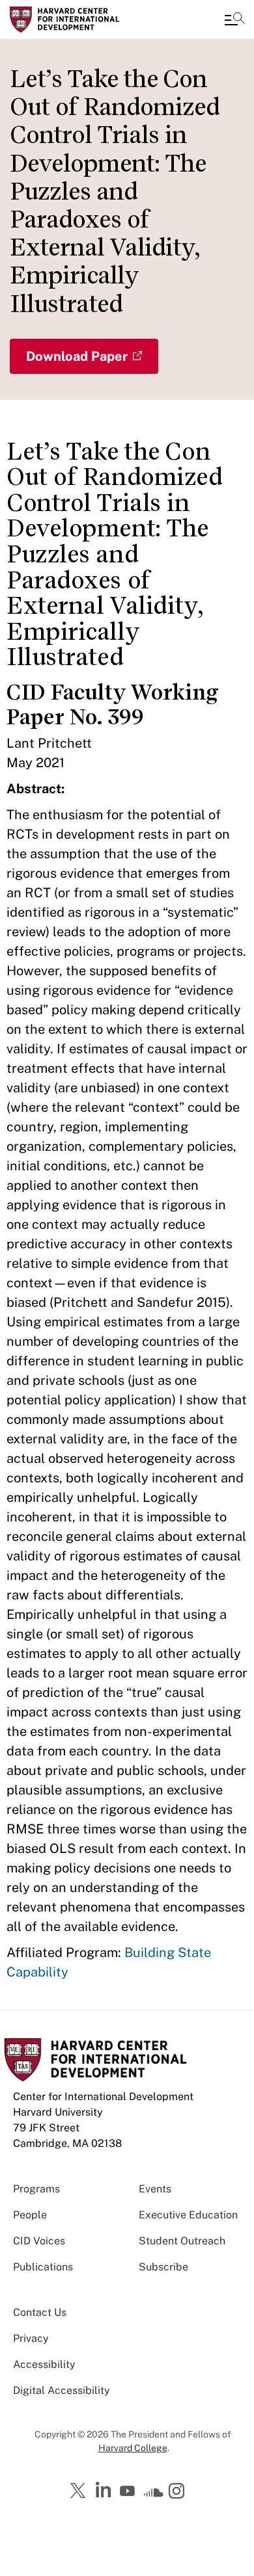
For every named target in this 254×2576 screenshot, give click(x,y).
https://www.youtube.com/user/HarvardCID (129, 2491)
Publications (43, 2267)
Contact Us (40, 2312)
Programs (36, 2189)
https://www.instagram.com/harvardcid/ (178, 2492)
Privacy (31, 2338)
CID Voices (39, 2241)
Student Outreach (182, 2241)
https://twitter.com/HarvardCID (80, 2491)
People (30, 2215)
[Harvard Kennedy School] (88, 20)
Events (155, 2189)
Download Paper (77, 356)
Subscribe (163, 2267)
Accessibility (44, 2364)
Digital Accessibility (62, 2390)
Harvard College (133, 2448)
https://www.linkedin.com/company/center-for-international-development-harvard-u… (105, 2490)
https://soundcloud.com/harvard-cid (154, 2495)
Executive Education (188, 2215)
